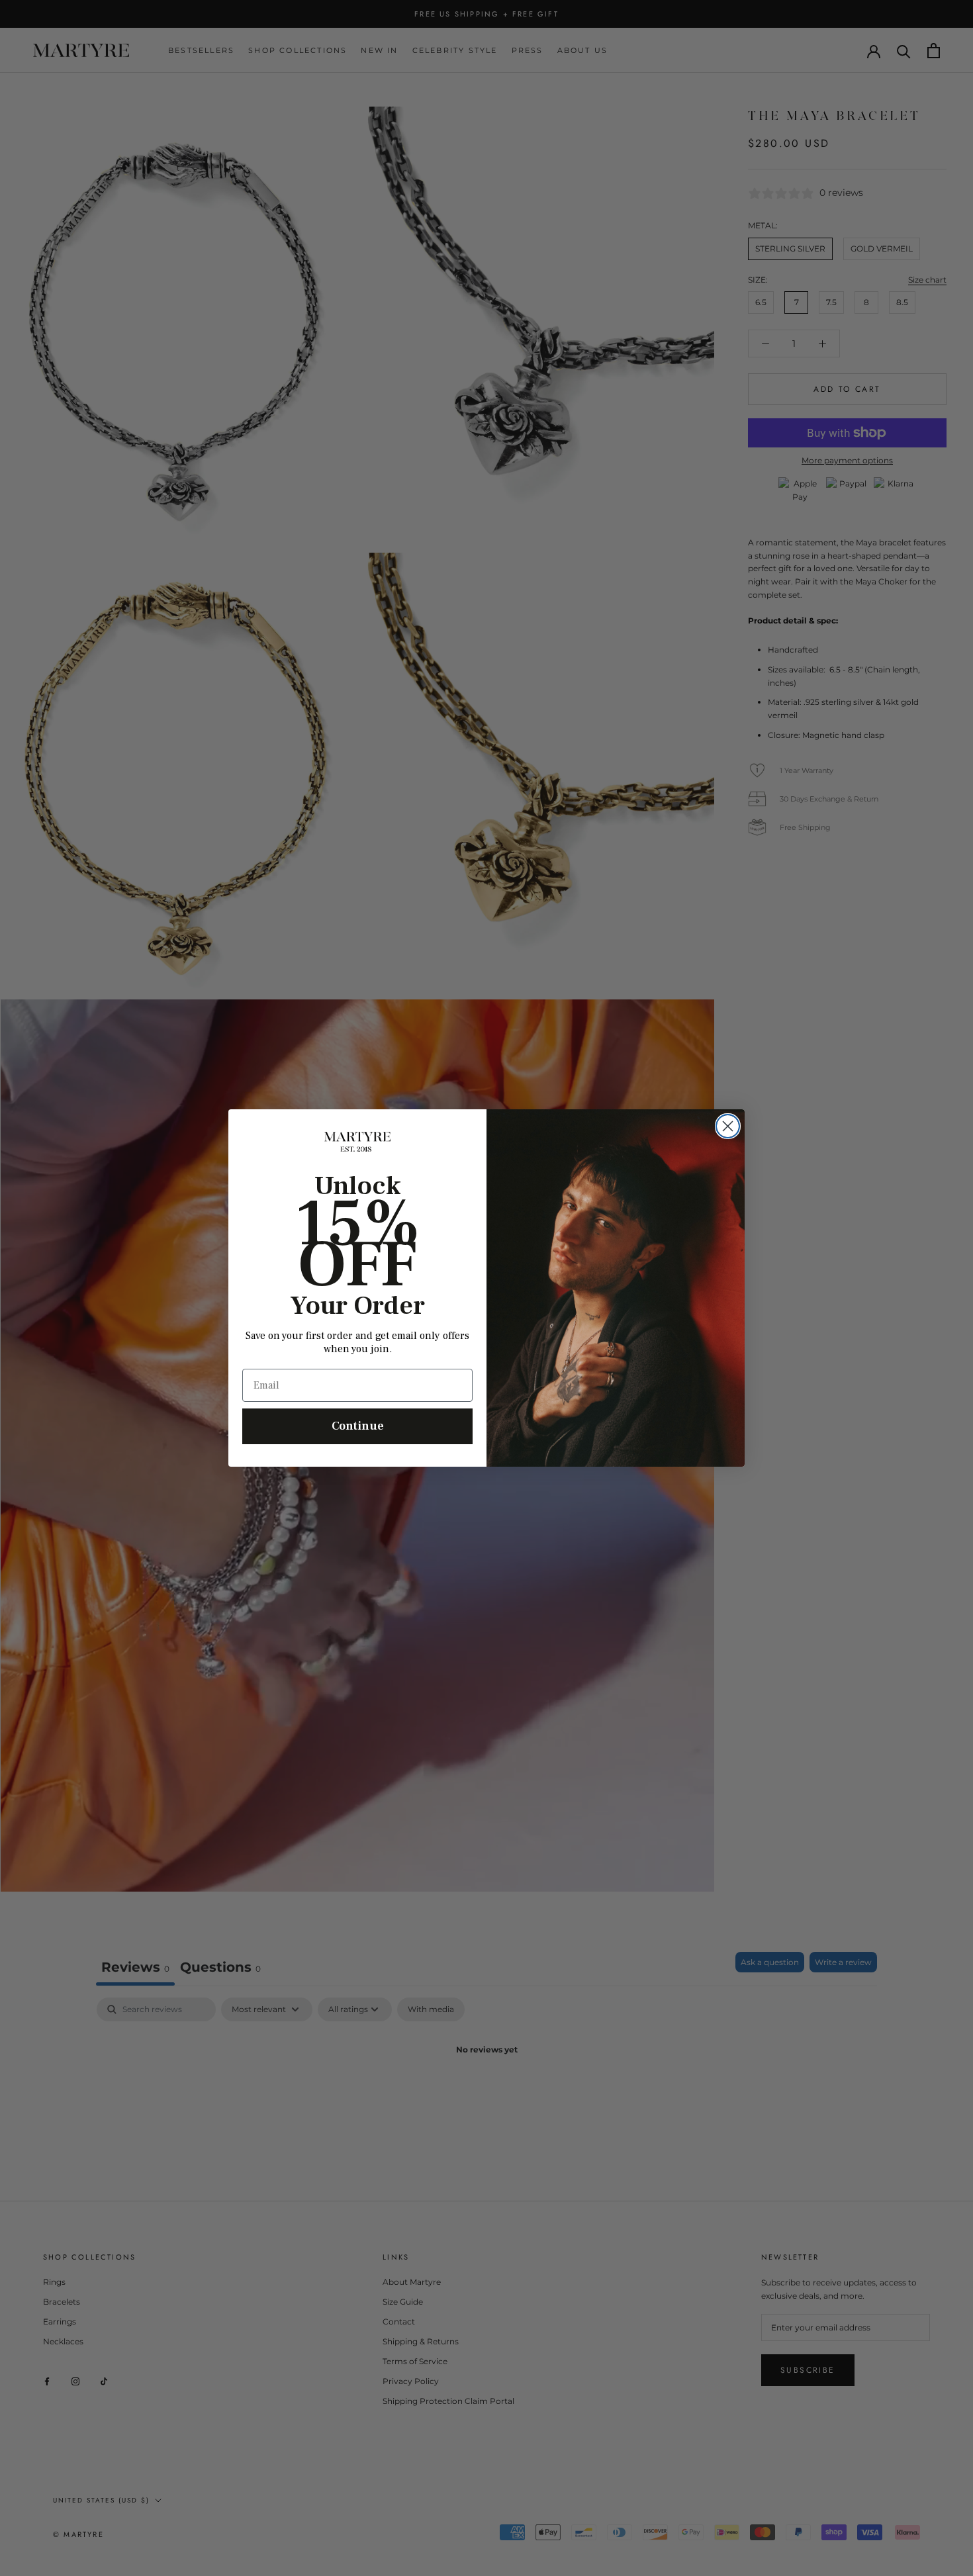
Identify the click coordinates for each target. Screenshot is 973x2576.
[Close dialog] (728, 1126)
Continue (358, 1426)
